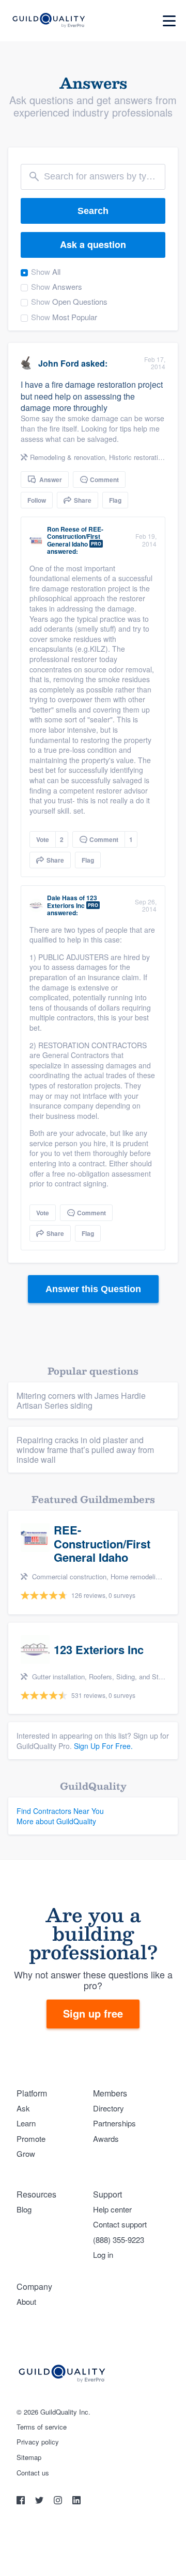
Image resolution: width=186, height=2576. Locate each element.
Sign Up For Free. (103, 1746)
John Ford (59, 363)
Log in (103, 2255)
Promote (31, 2139)
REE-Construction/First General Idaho (75, 536)
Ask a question (93, 244)
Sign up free (93, 2013)
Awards (106, 2139)
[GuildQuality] (48, 21)
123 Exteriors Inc (72, 901)
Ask (23, 2108)
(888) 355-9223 (119, 2240)
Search (93, 211)
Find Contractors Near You (60, 1811)
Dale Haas (62, 898)
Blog (24, 2209)
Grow (26, 2153)
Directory (109, 2108)
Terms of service (42, 2427)
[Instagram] (59, 2501)
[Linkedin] (76, 2501)
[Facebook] (22, 2501)
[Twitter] (40, 2501)
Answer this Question (93, 1289)
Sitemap (29, 2457)
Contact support (120, 2224)
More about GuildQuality (56, 1821)
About (26, 2301)
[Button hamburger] (169, 21)
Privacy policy (38, 2442)
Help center (112, 2209)
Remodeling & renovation (67, 457)
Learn (26, 2123)
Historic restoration (137, 457)
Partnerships (114, 2123)
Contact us (33, 2473)
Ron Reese (63, 529)
